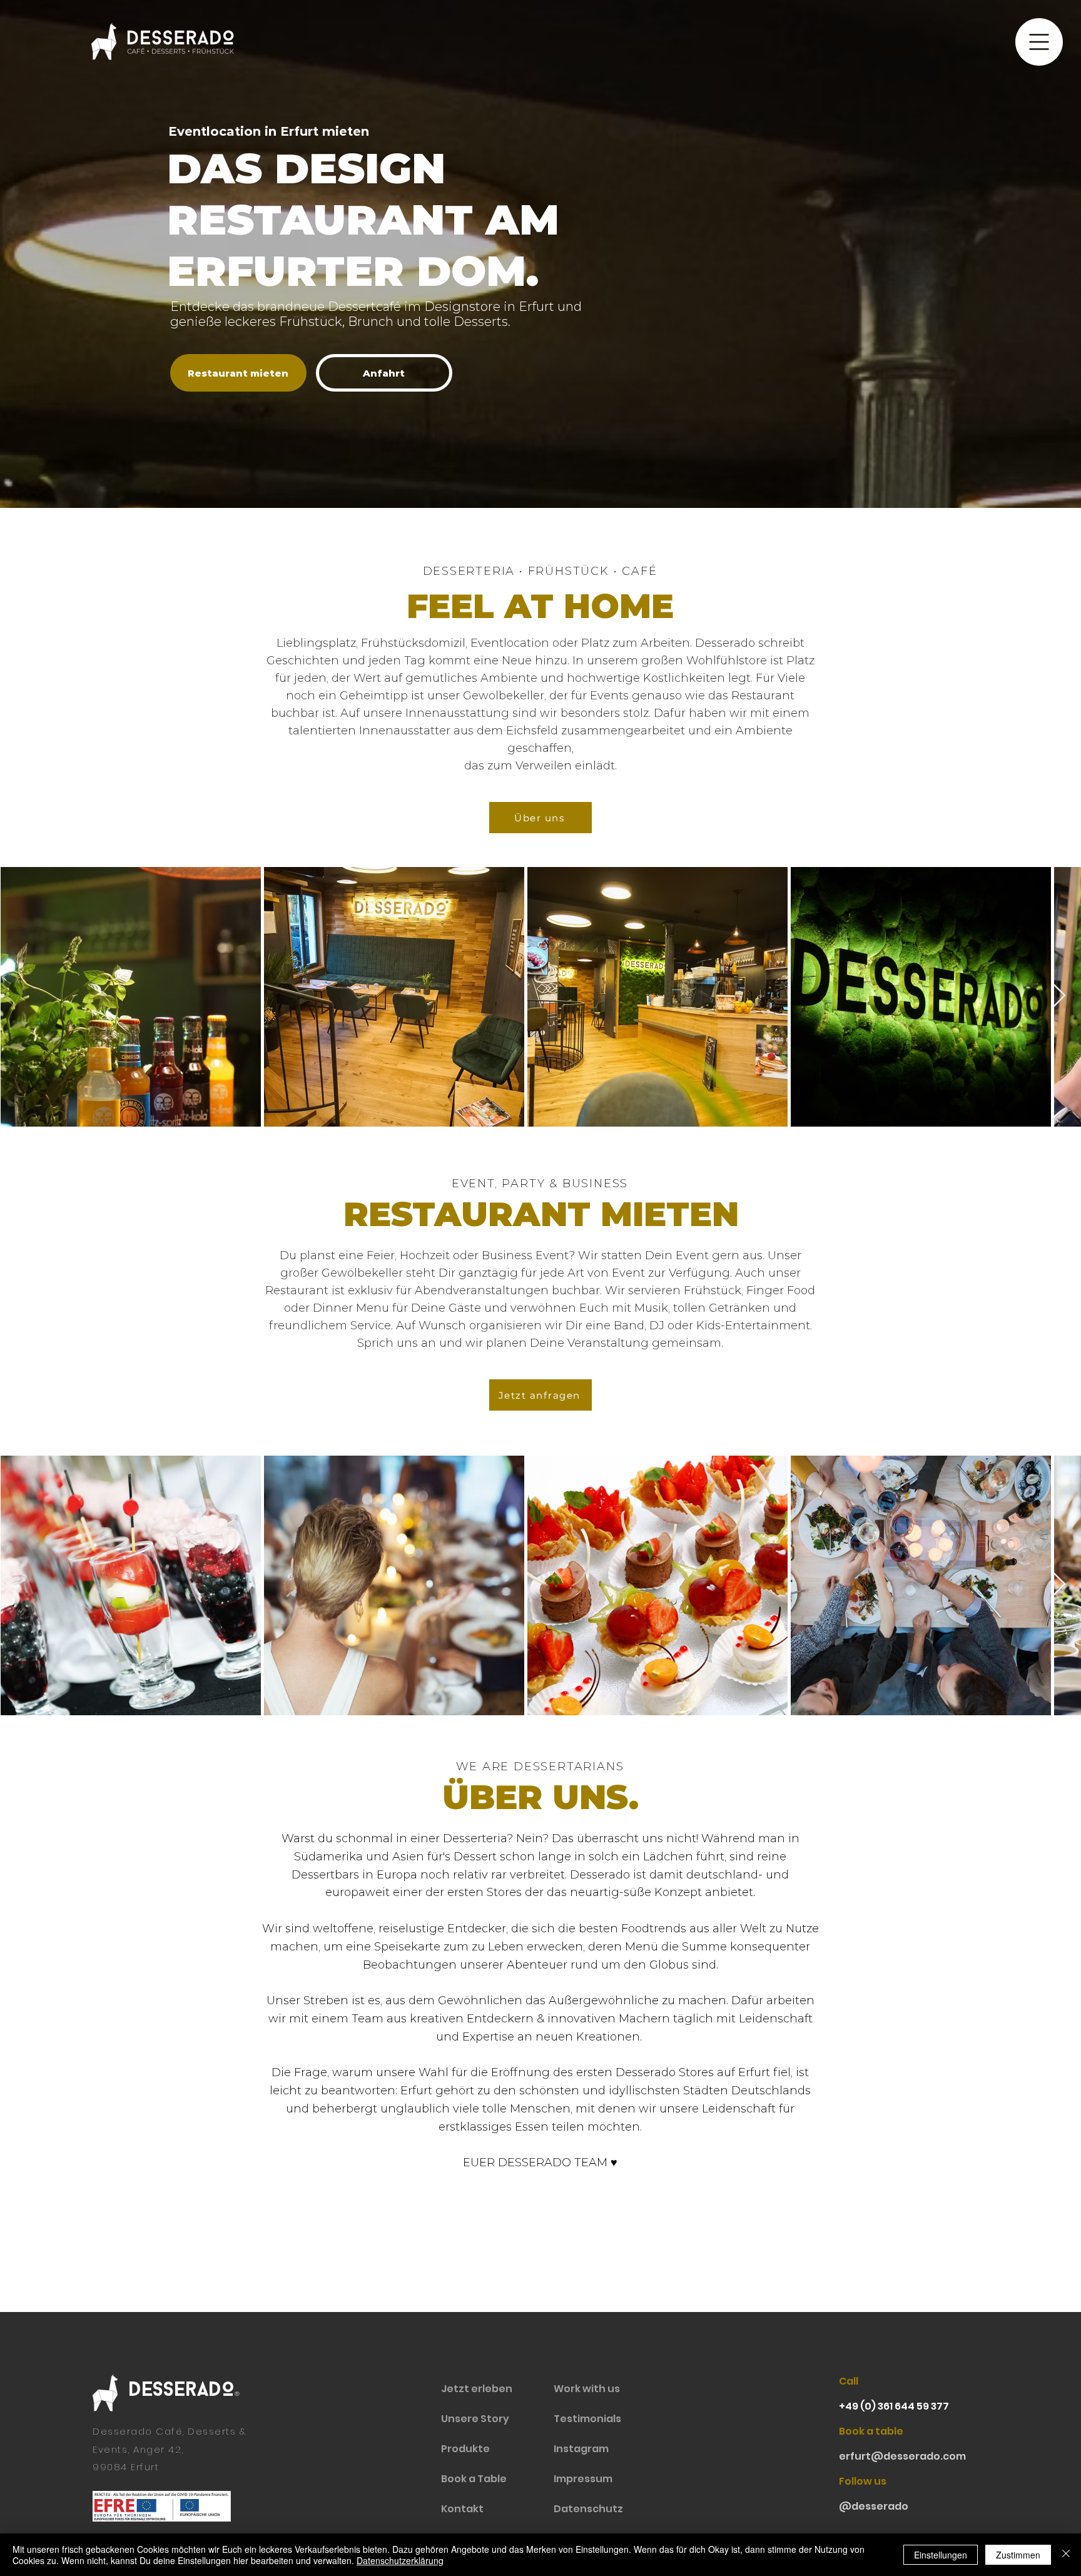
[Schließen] (1066, 2555)
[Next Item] (1059, 996)
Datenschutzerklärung (400, 2560)
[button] (1039, 42)
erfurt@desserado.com (902, 2456)
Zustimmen (1018, 2555)
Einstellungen (941, 2555)
